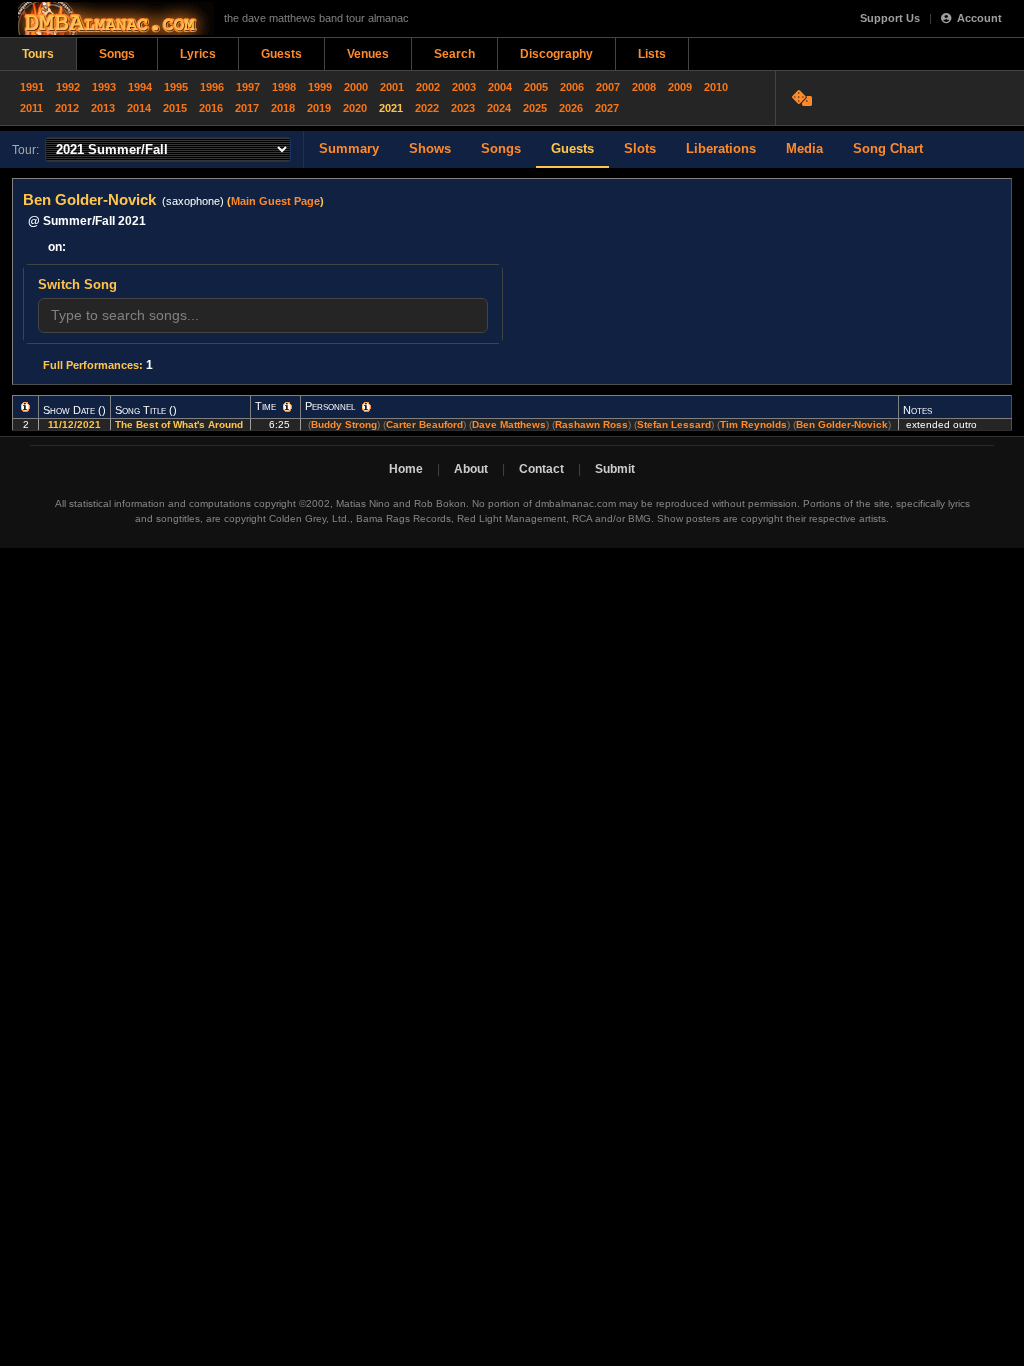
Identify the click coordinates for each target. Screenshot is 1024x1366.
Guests (281, 54)
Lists (652, 54)
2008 (644, 87)
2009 (680, 87)
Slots (640, 148)
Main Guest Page (275, 201)
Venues (368, 54)
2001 (392, 87)
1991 (32, 87)
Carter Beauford (424, 424)
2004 (500, 87)
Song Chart (888, 148)
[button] (25, 407)
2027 (607, 108)
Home (406, 469)
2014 (139, 108)
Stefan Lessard (674, 424)
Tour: (25, 150)
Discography (556, 54)
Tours (38, 54)
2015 (175, 108)
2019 (319, 108)
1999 (320, 87)
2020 (355, 108)
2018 (283, 108)
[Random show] (804, 98)
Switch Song (77, 284)
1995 (176, 87)
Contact (541, 469)
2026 (571, 108)
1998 (284, 87)
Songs (117, 54)
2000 (356, 87)
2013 (103, 108)
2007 (608, 87)
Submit (615, 469)
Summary (349, 148)
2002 (428, 87)
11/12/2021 (74, 424)
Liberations (721, 148)
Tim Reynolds (753, 424)
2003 (464, 87)
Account (979, 18)
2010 (716, 87)
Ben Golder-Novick (842, 424)
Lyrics (198, 54)
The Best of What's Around (180, 424)
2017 (247, 108)
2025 (535, 108)
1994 (140, 87)
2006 (572, 87)
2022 (427, 108)
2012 (67, 108)
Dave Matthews (509, 424)
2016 (211, 108)
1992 (68, 87)
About (471, 469)
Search (454, 54)
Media (804, 148)
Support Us (890, 18)
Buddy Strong (344, 424)
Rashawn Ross (591, 424)
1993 (104, 87)
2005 (536, 87)
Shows (430, 148)
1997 (248, 87)
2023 (463, 108)
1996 (212, 87)
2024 (499, 108)
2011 (31, 108)
